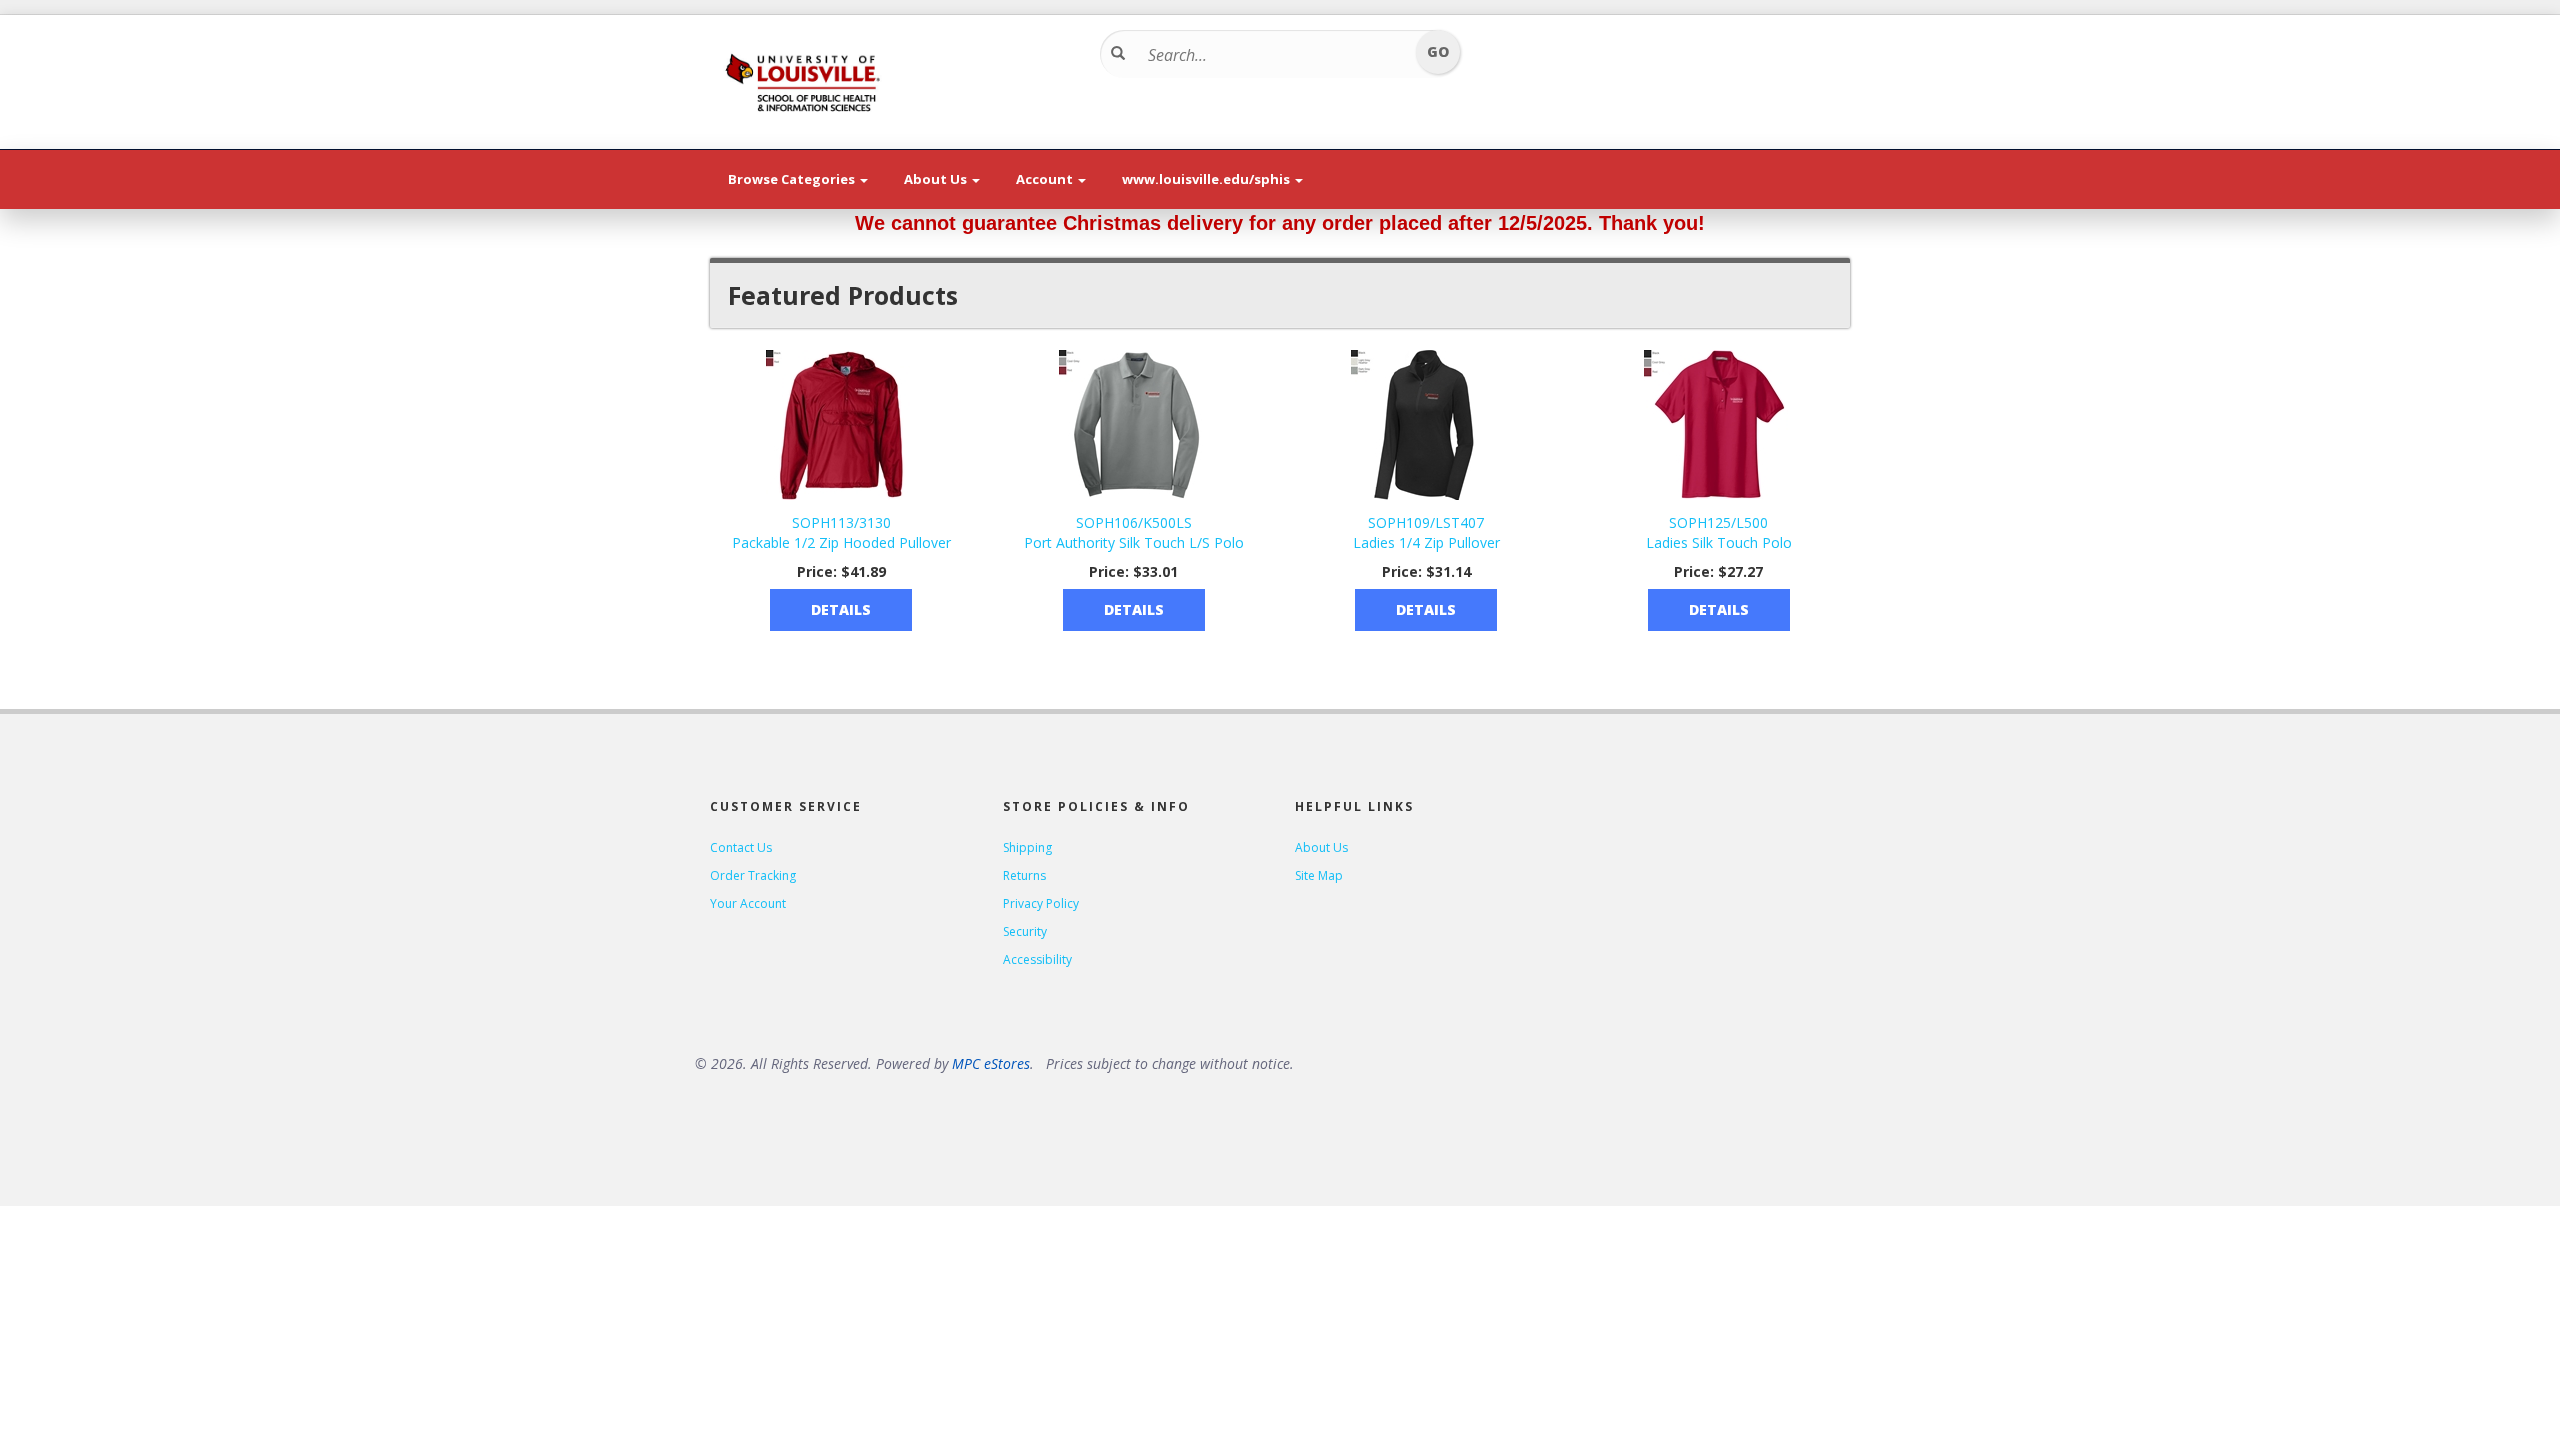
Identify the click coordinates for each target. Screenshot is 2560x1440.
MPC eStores (991, 1063)
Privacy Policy (1041, 903)
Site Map (1319, 875)
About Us (937, 179)
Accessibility (1037, 959)
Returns (1024, 875)
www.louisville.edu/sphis (1207, 179)
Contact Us (741, 847)
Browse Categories (793, 179)
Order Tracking (753, 875)
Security (1025, 931)
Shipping (1027, 847)
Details (841, 609)
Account (1046, 179)
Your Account (748, 903)
